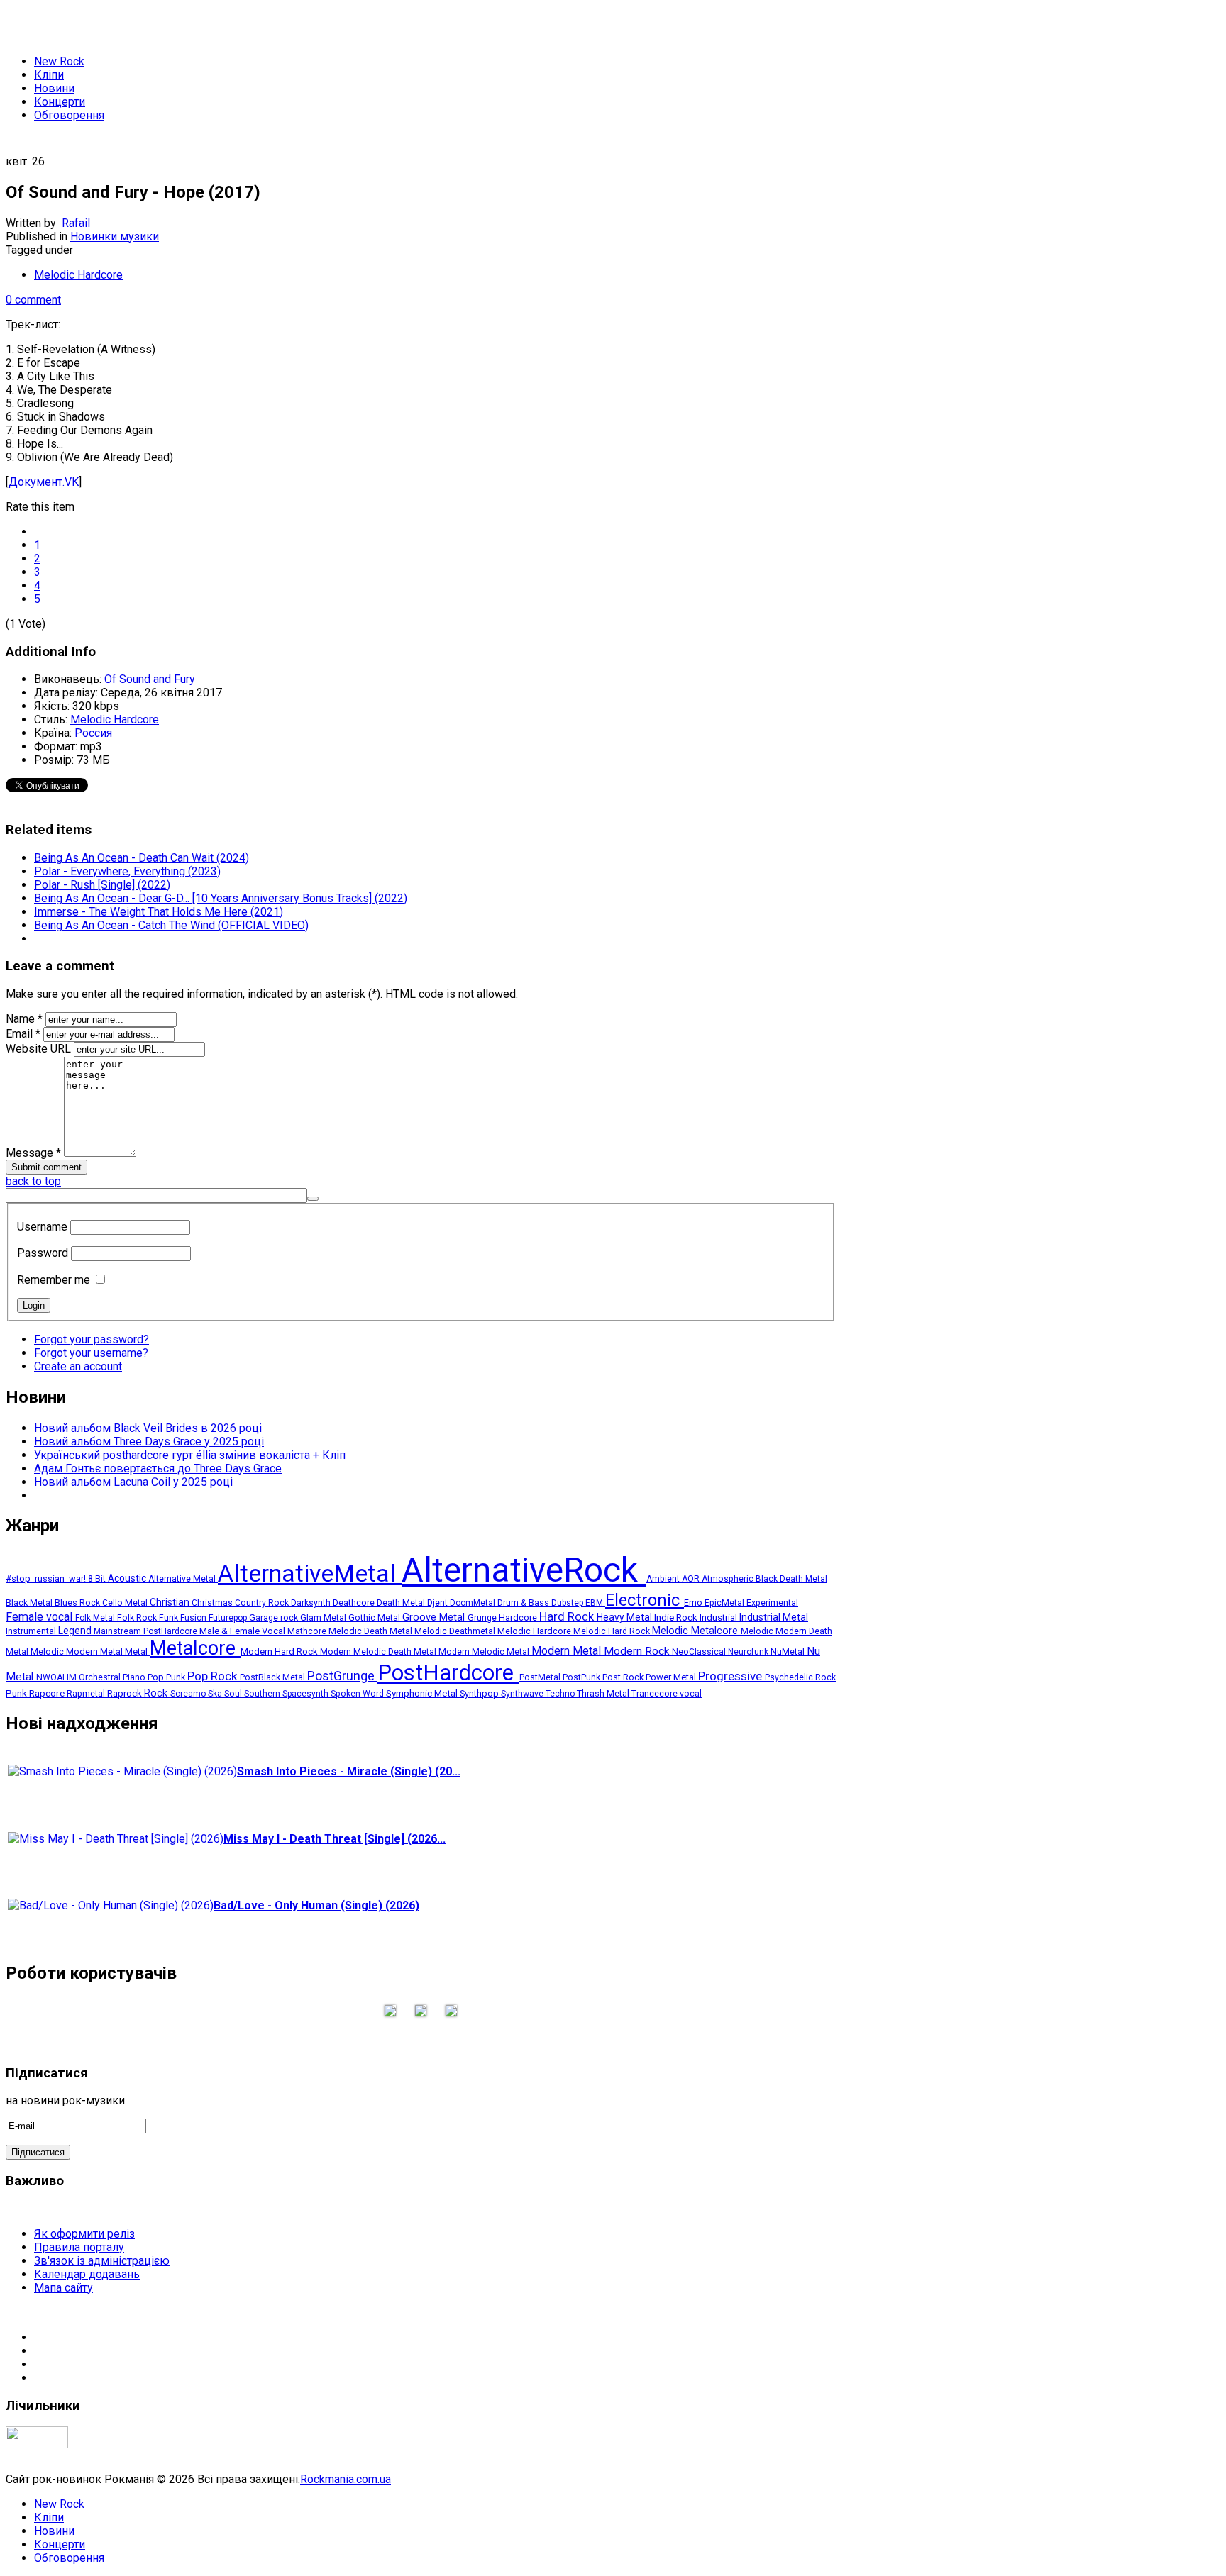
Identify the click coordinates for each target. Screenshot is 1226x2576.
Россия (93, 733)
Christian (171, 1602)
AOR (692, 1579)
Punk (17, 1693)
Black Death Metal (791, 1579)
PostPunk (582, 1677)
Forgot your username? (91, 1353)
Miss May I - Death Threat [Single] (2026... (335, 1839)
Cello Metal (126, 1603)
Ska (216, 1694)
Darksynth (312, 1603)
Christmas (213, 1603)
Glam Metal (324, 1618)
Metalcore (195, 1648)
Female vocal (40, 1617)
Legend (76, 1631)
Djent (438, 1603)
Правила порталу (79, 2247)
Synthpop (480, 1693)
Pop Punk (167, 1677)
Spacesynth (306, 1694)
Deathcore (355, 1603)
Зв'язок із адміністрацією (102, 2261)
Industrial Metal (774, 1617)
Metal (137, 1651)
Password (43, 1253)
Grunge (483, 1617)
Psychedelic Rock (800, 1677)
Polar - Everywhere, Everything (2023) (127, 871)
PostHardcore (448, 1673)
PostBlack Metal (274, 1677)
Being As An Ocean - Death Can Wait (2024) (142, 858)
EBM (595, 1603)
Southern (263, 1694)
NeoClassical (700, 1652)
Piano (135, 1677)
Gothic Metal (375, 1618)
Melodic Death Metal (371, 1631)
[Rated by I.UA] (37, 2444)
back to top (33, 1181)
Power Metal (672, 1677)
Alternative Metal (183, 1579)
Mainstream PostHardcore (147, 1631)
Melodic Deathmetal (456, 1631)
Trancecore (656, 1694)
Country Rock (263, 1603)
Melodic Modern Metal (78, 1651)
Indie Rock (677, 1617)
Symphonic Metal (423, 1693)
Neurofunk (749, 1652)
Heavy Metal (625, 1617)
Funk (170, 1618)
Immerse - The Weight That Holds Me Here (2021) (159, 912)
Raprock (126, 1693)
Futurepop (229, 1618)
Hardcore (519, 1617)
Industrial (719, 1617)
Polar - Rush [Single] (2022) (102, 885)
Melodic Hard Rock (613, 1631)
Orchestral (101, 1677)
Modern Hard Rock (280, 1651)
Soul (234, 1694)
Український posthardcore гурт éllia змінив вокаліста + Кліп (190, 1455)
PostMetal (541, 1677)
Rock (157, 1693)
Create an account (78, 1366)
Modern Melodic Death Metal (379, 1652)
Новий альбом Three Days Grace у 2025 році (149, 1442)
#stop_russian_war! (47, 1578)
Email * (23, 1034)
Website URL (38, 1049)
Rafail (76, 223)
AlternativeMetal (310, 1573)
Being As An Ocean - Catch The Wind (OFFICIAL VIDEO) (171, 925)
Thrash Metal (604, 1693)
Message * (33, 1153)
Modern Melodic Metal (485, 1652)
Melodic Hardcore (78, 275)
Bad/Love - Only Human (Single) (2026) (316, 1905)
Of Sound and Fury (150, 679)
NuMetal (789, 1651)
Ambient (664, 1579)
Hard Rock (568, 1617)
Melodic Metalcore (696, 1631)
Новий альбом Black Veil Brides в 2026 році (148, 1428)
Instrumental (32, 1631)
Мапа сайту (63, 2288)
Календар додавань (87, 2274)
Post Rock (624, 1677)
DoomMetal (474, 1603)
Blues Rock (78, 1603)
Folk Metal (96, 1618)
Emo (694, 1603)
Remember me (54, 1280)
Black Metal (30, 1603)
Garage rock (275, 1618)
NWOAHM (57, 1677)
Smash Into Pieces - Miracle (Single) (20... (349, 1771)
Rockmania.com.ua (346, 2479)
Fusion (194, 1618)
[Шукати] (313, 1199)
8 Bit (98, 1579)
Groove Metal (435, 1617)
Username (42, 1227)
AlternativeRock (524, 1570)
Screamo (189, 1694)
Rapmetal (87, 1693)
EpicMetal (725, 1603)
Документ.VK (44, 482)
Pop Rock (214, 1676)
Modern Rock (638, 1651)
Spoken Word (358, 1694)
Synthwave (523, 1694)
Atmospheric (729, 1579)
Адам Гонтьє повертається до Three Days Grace (158, 1469)
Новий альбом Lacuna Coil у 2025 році (133, 1482)
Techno (561, 1694)
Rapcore (48, 1693)
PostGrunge (342, 1676)
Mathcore (308, 1631)
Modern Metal (568, 1651)
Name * (24, 1019)
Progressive (731, 1676)
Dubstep (568, 1603)
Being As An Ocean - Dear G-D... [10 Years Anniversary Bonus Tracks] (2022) (221, 898)
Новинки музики (115, 237)
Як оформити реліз (84, 2234)
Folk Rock (138, 1618)
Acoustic (128, 1578)
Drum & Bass (524, 1603)
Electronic (645, 1600)
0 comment (33, 300)
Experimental (772, 1603)
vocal (691, 1694)
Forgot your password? (92, 1339)
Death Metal (402, 1603)
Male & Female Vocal (243, 1631)
